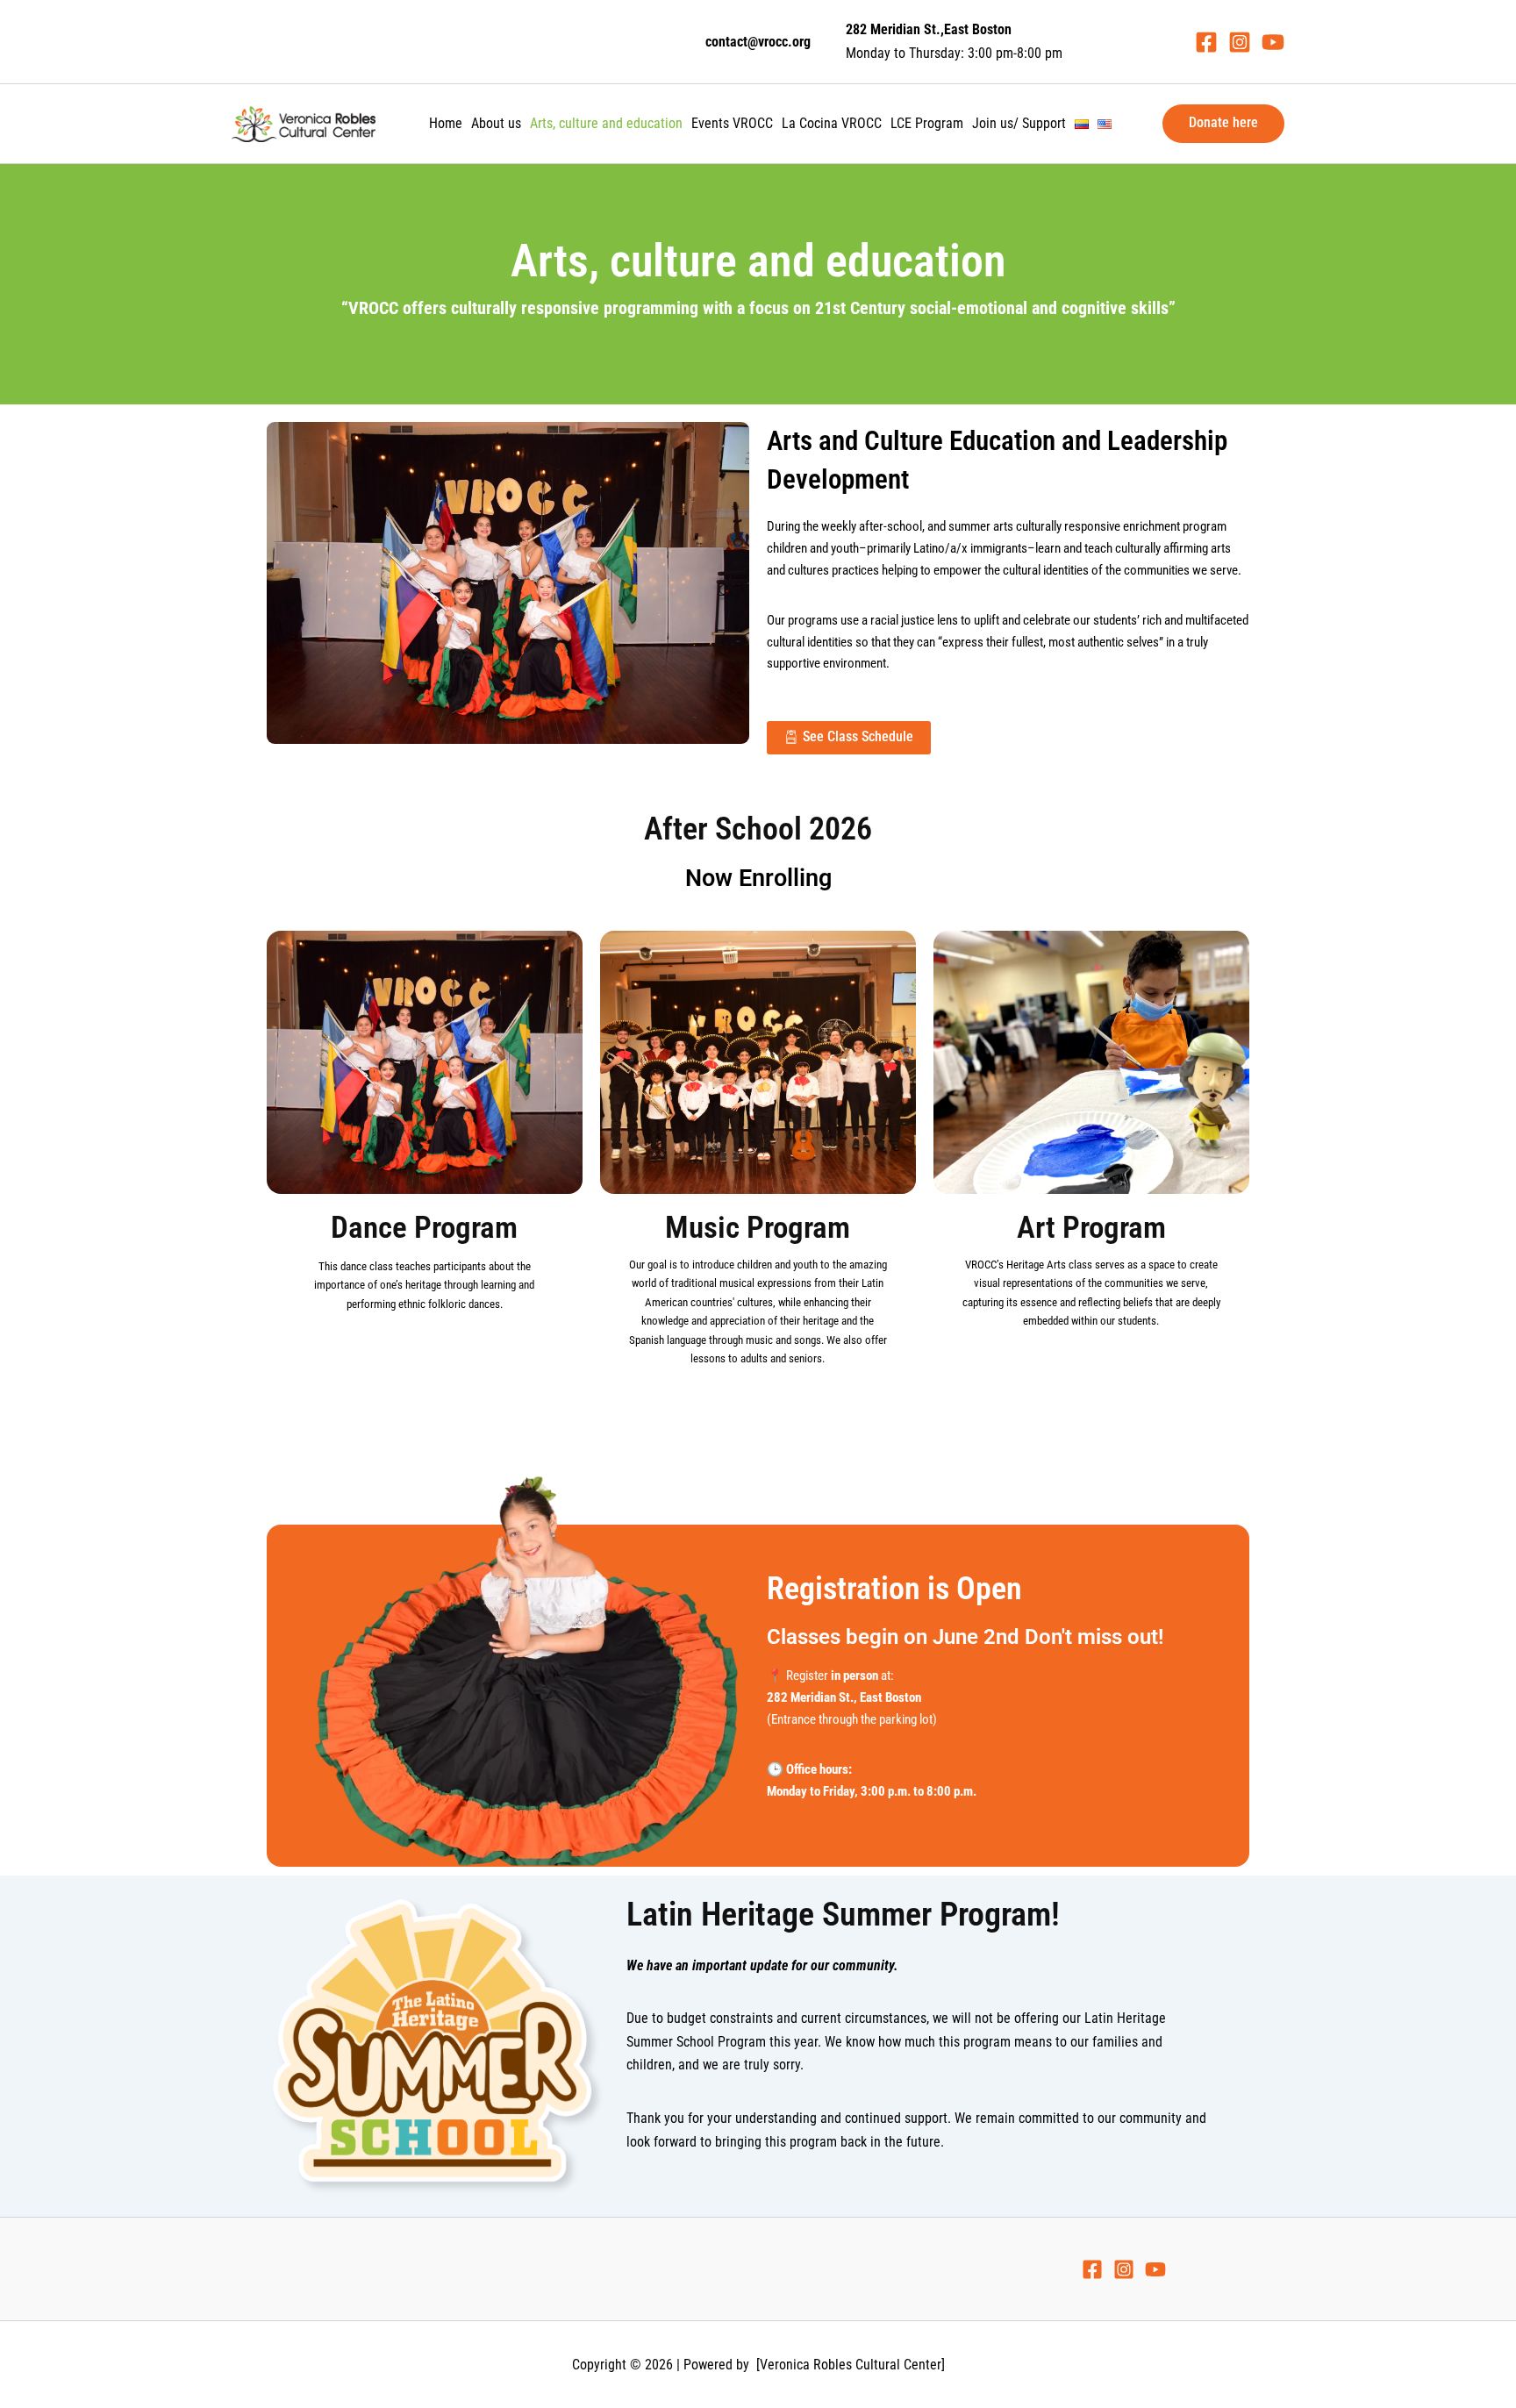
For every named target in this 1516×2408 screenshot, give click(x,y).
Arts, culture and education (606, 123)
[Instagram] (1240, 42)
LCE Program (927, 123)
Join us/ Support (1019, 123)
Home (446, 123)
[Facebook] (1206, 42)
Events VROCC (732, 123)
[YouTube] (1273, 42)
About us (496, 123)
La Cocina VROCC (832, 123)
